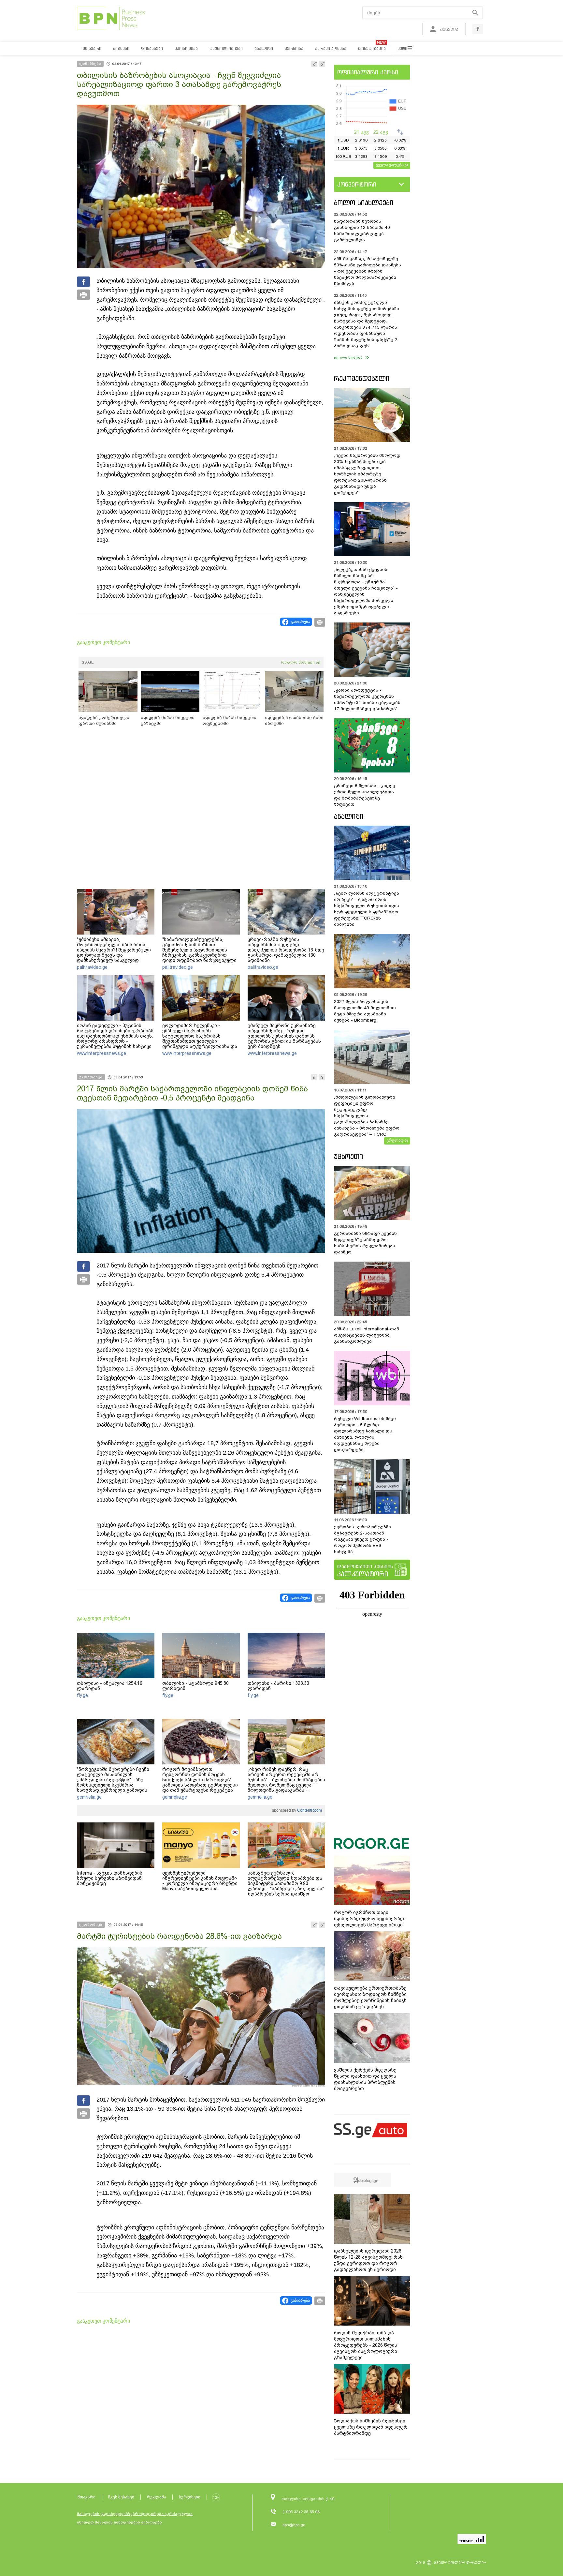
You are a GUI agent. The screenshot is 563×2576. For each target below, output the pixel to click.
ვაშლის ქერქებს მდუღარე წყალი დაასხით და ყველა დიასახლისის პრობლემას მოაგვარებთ (365, 2079)
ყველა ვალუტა (390, 165)
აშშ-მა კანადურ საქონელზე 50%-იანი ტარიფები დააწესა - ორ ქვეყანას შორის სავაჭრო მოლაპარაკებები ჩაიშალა (368, 271)
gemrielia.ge (89, 1797)
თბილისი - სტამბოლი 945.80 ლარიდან (195, 1686)
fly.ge (82, 1695)
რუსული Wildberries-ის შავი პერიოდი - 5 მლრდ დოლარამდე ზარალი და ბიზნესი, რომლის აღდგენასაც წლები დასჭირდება (365, 1434)
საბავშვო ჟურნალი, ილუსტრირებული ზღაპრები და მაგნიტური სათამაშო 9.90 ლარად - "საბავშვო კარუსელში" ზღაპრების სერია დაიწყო (286, 1883)
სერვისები (190, 2497)
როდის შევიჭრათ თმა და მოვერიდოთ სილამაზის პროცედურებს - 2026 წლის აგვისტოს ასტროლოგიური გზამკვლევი (366, 2345)
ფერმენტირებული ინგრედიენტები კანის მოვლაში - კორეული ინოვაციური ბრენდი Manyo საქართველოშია (200, 1881)
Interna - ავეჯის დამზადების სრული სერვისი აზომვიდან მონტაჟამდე (110, 1878)
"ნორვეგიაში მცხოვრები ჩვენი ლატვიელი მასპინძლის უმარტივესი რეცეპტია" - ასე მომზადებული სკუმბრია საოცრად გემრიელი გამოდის (113, 1780)
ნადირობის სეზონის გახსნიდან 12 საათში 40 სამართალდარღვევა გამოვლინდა (362, 231)
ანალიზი (349, 816)
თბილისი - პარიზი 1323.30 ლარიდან (278, 1686)
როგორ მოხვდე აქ (301, 662)
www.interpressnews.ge (101, 1053)
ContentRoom (309, 1810)
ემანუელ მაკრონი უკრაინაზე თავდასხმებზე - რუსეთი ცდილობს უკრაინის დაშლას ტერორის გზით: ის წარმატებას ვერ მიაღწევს (284, 1036)
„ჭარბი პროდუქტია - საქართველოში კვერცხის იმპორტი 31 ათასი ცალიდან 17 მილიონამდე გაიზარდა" (367, 699)
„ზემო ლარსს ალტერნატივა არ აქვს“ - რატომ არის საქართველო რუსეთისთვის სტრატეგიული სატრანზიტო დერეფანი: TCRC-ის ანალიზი (367, 909)
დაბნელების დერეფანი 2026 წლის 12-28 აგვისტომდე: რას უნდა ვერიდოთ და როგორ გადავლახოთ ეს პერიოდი (368, 2260)
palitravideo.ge (92, 967)
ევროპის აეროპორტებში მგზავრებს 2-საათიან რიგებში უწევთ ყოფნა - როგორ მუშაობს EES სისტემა (362, 1539)
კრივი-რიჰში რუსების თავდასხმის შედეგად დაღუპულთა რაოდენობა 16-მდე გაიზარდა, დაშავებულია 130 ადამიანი (286, 950)
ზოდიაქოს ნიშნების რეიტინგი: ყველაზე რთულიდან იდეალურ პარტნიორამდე (371, 2427)
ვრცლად (395, 1140)
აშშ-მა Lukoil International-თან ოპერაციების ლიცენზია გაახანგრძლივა (367, 1335)
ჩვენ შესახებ (121, 2497)
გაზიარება (300, 622)
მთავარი (87, 2497)
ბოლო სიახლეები (364, 203)
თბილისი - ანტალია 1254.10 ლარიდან (110, 1686)
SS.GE (88, 662)
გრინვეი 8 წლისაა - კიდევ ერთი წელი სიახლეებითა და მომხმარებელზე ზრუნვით (365, 795)
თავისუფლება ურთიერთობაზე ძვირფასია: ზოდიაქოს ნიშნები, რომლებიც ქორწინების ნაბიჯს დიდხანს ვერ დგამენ (371, 1997)
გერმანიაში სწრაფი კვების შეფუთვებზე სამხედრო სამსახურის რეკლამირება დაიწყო (365, 1243)
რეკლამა (157, 2497)
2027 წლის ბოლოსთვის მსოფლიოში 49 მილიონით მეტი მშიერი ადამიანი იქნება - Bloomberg (365, 1011)
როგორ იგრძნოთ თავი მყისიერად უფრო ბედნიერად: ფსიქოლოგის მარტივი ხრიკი (369, 1919)
